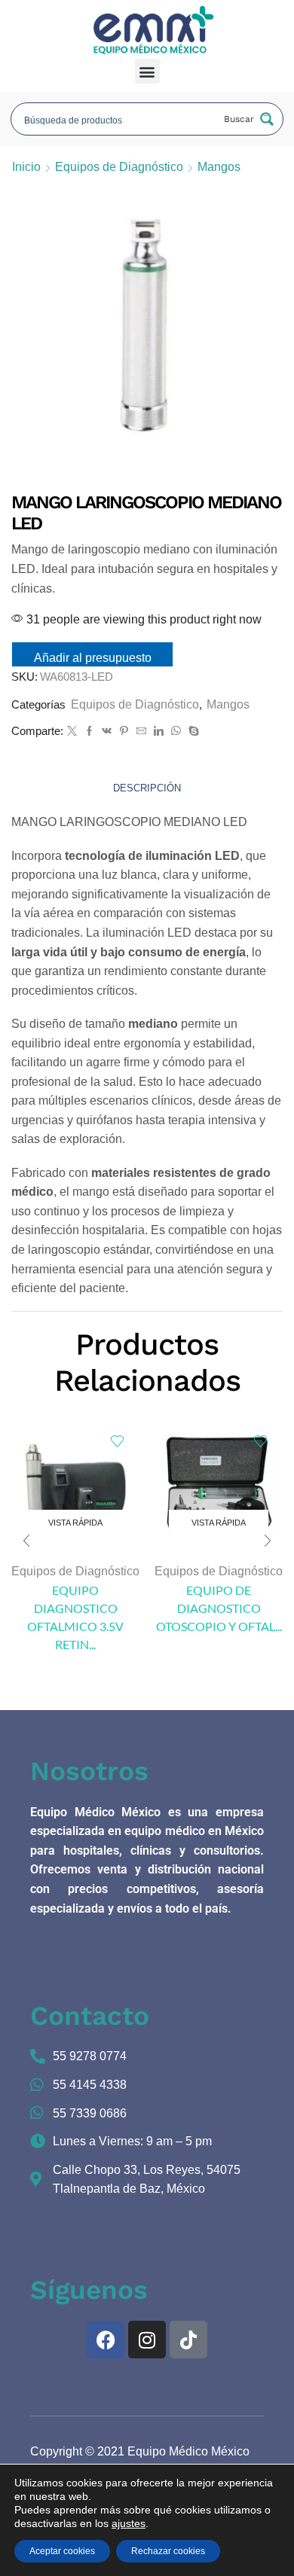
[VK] (107, 732)
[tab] (147, 789)
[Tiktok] (188, 2340)
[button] (147, 71)
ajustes (129, 2523)
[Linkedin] (159, 732)
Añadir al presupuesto (93, 658)
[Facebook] (89, 732)
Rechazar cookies (168, 2551)
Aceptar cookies (62, 2551)
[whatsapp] (176, 732)
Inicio (26, 167)
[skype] (192, 732)
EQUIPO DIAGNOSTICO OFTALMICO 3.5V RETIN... (75, 1617)
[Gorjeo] (72, 732)
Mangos (219, 167)
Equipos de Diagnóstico (119, 167)
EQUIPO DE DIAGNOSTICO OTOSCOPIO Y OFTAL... (219, 1608)
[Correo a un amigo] (141, 732)
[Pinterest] (124, 732)
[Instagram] (147, 2340)
